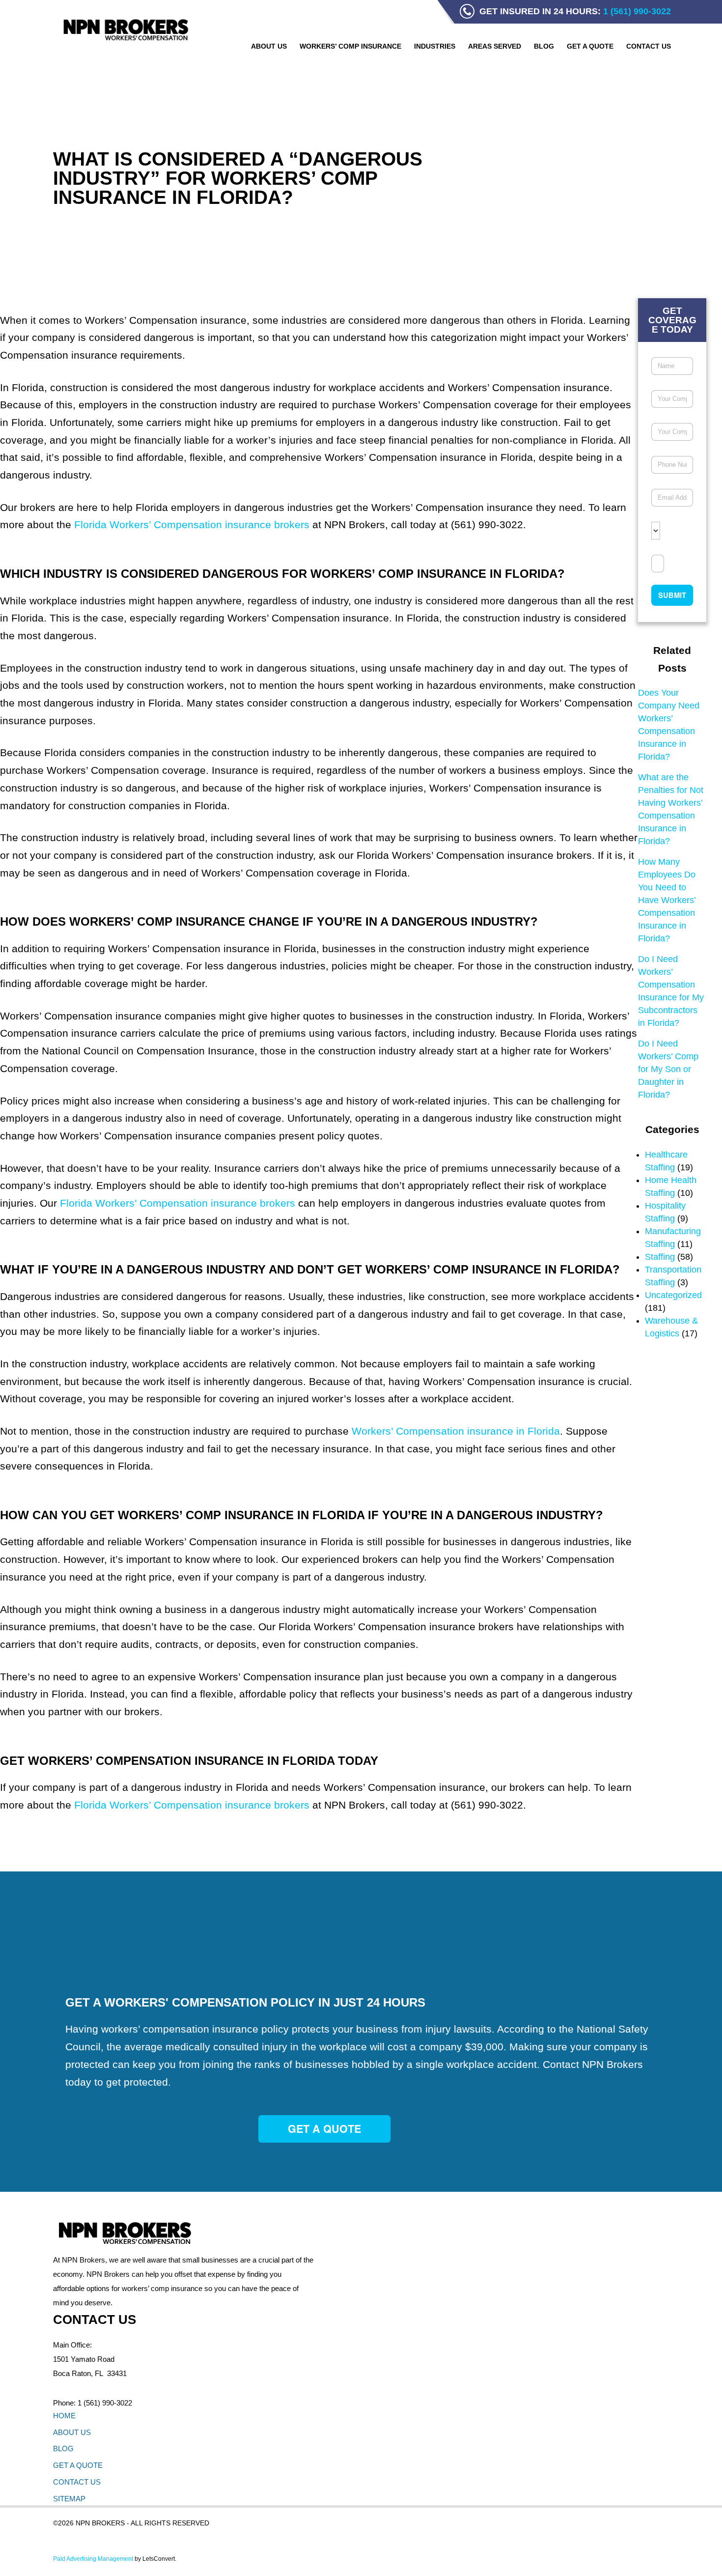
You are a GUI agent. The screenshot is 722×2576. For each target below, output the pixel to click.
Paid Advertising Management (93, 2559)
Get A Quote (324, 2129)
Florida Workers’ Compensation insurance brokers (192, 524)
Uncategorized (673, 1295)
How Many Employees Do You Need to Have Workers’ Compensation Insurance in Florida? (667, 900)
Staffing (660, 1257)
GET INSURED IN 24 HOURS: (575, 11)
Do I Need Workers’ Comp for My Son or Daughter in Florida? (668, 1069)
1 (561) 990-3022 (105, 2403)
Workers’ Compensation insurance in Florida (456, 1431)
